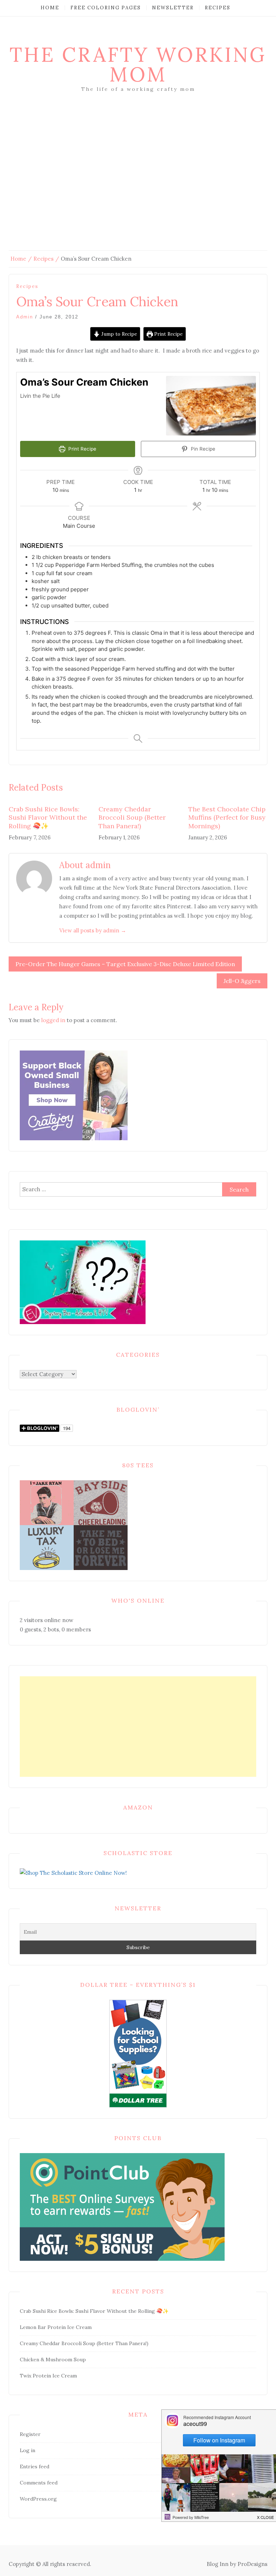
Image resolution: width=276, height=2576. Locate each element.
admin (25, 317)
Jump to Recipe (118, 334)
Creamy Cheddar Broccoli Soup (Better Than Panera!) (132, 817)
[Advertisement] (138, 182)
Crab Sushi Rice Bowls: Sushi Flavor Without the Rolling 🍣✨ (48, 817)
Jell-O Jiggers (242, 981)
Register (30, 2434)
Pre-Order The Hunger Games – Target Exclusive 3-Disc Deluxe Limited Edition (125, 964)
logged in (53, 1020)
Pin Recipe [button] (202, 449)
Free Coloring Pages (106, 8)
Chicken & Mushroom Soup (53, 2360)
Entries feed (34, 2466)
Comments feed (39, 2483)
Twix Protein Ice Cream (48, 2376)
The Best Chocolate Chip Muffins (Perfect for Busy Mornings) (227, 817)
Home (50, 8)
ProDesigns (252, 2564)
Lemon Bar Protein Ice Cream (56, 2327)
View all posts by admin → (93, 930)
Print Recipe (168, 334)
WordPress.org (38, 2499)
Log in (27, 2450)
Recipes (218, 8)
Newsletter (173, 8)
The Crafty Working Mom (138, 64)
